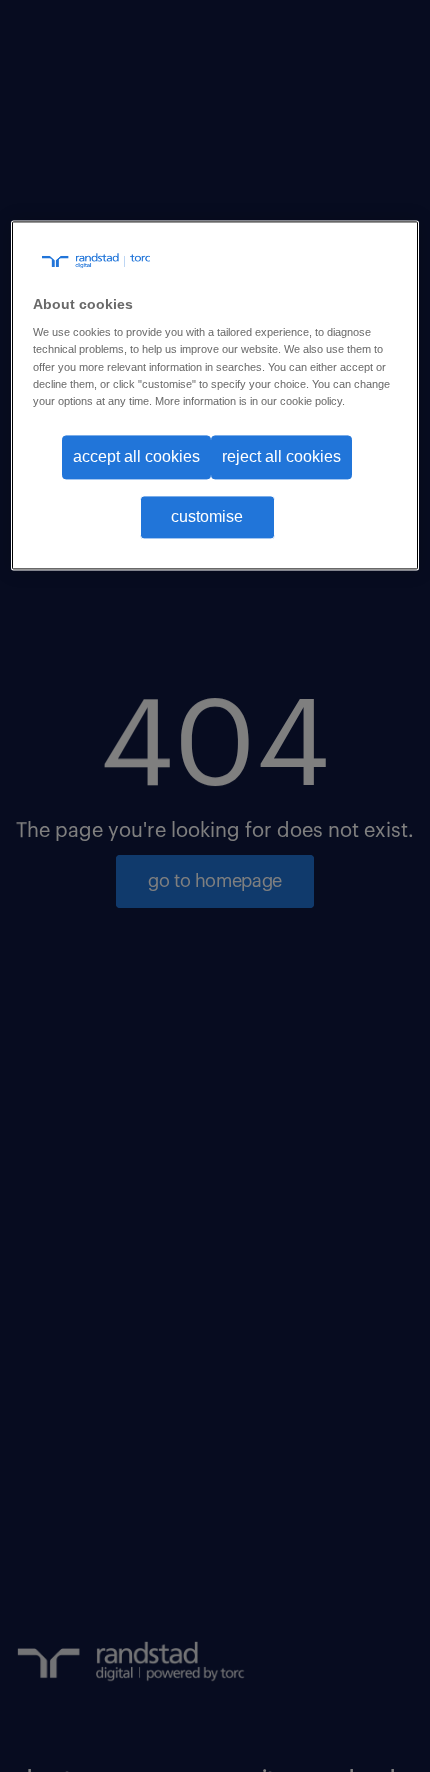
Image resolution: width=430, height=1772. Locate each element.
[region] (215, 395)
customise (207, 517)
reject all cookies (281, 456)
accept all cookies (136, 456)
